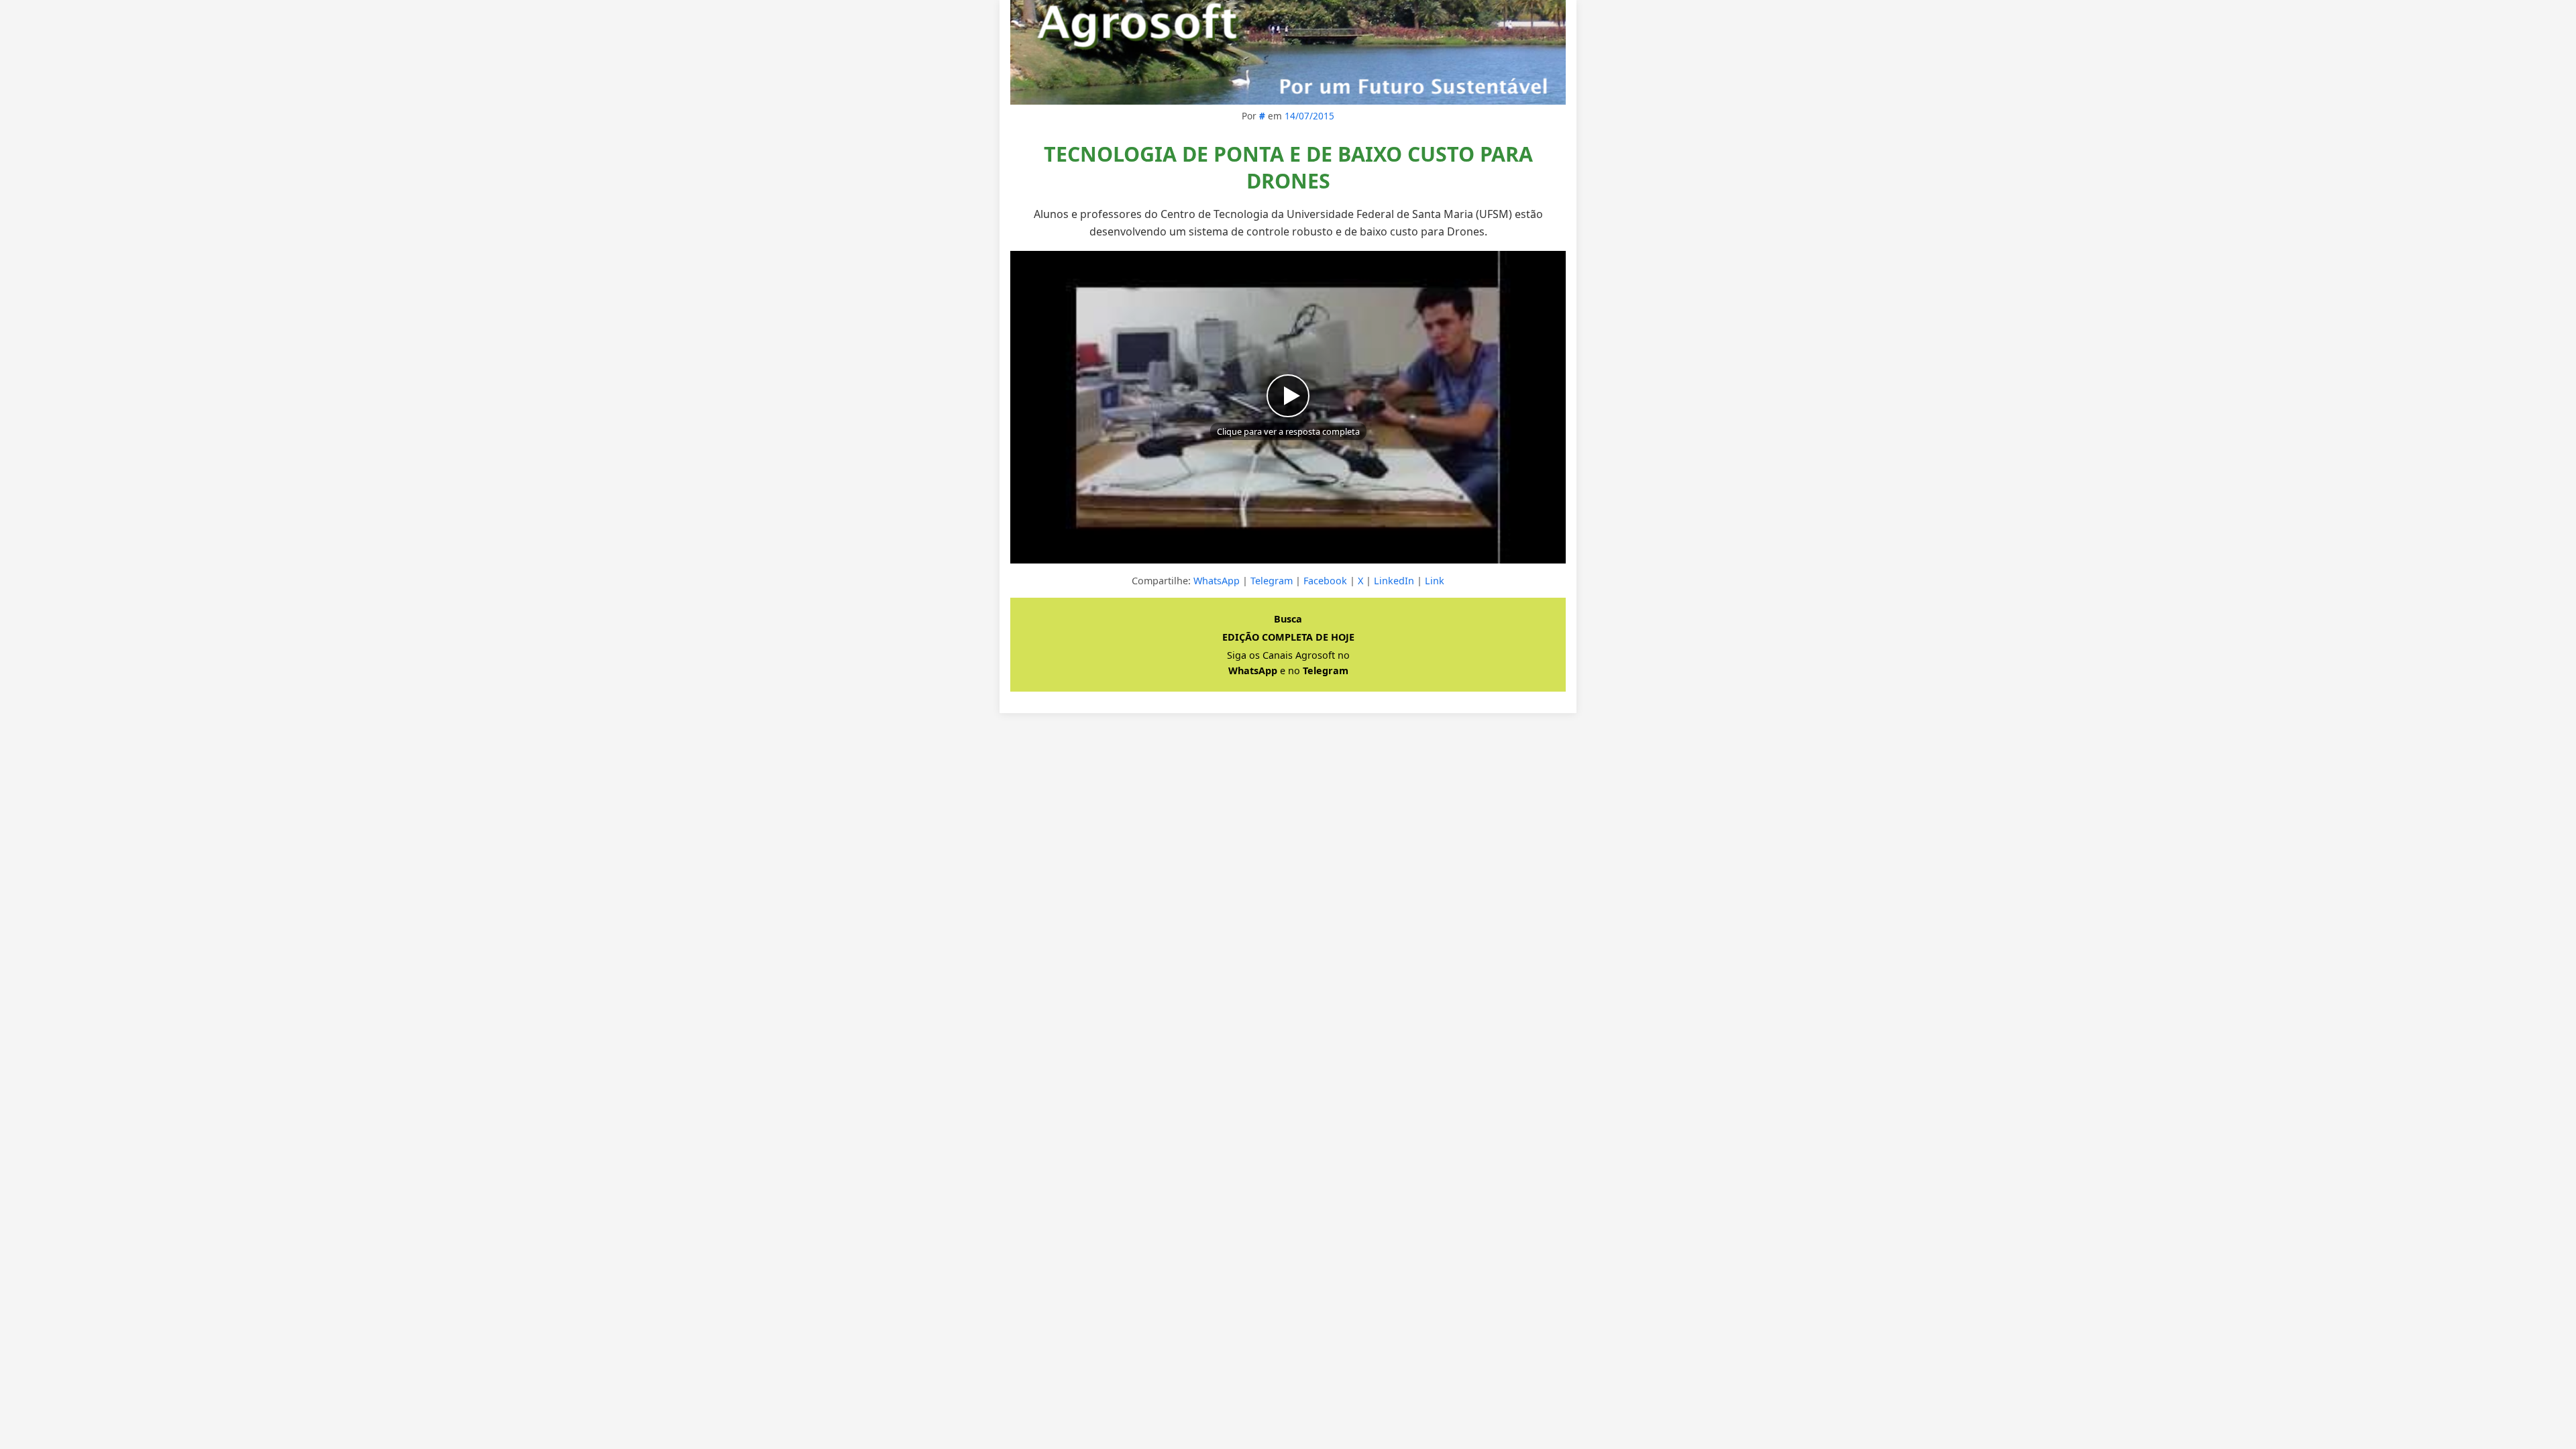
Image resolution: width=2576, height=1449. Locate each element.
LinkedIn (1394, 581)
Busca (1288, 619)
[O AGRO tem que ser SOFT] (1288, 52)
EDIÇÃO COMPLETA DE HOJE (1288, 637)
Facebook (1325, 581)
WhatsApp (1217, 581)
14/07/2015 (1309, 116)
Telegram (1272, 581)
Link (1435, 581)
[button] (1288, 407)
